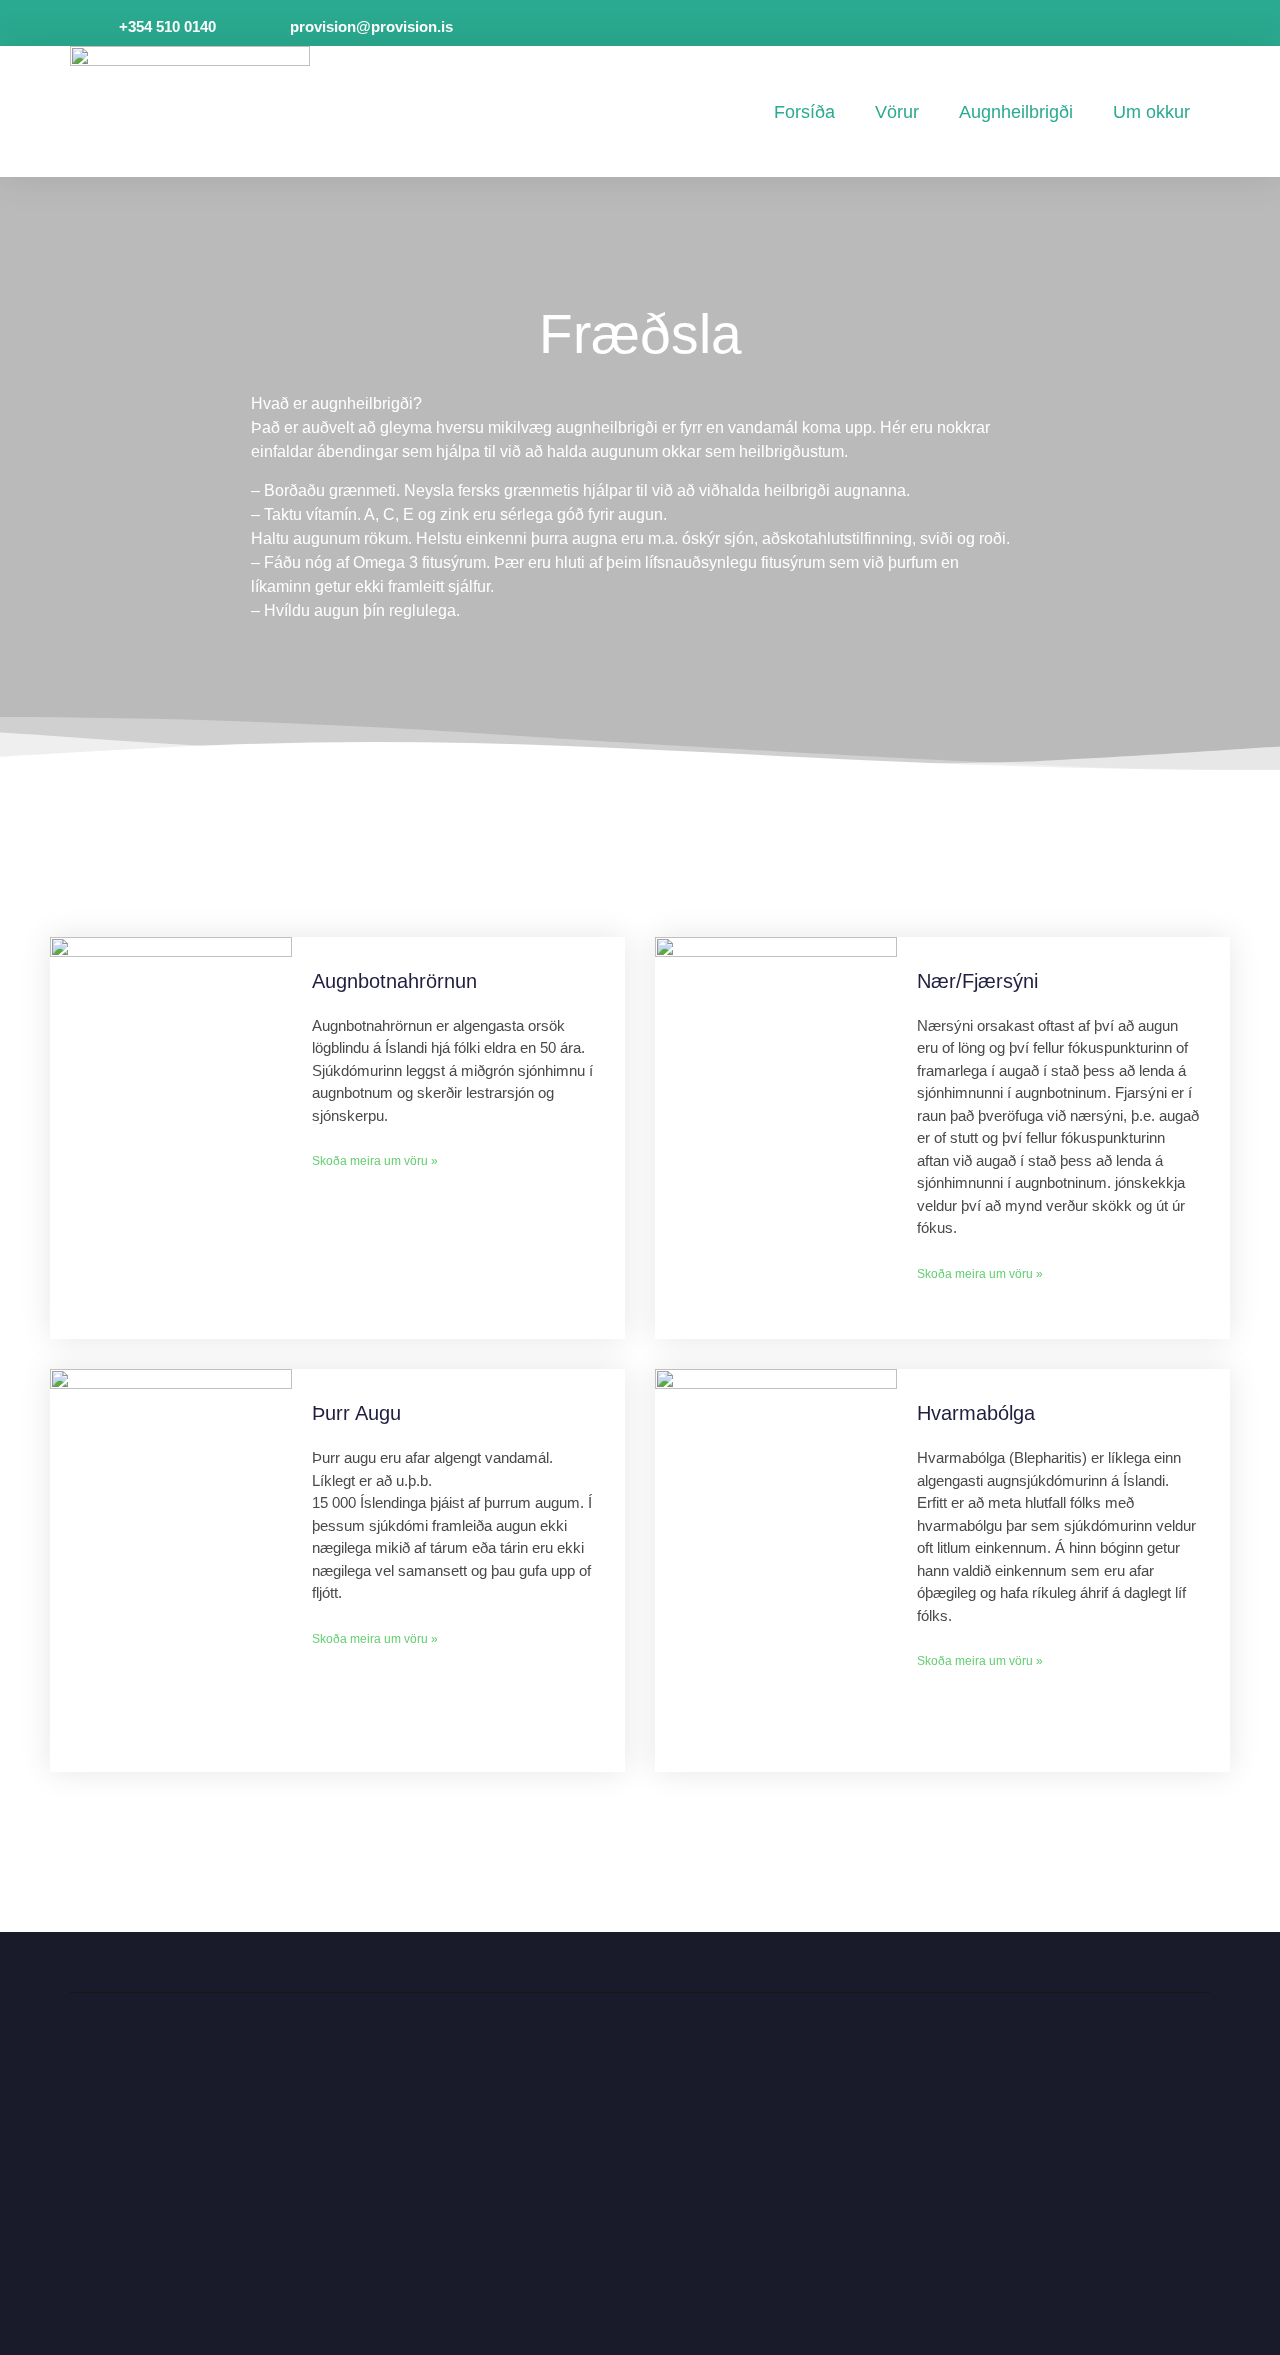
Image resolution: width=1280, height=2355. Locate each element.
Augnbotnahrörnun (394, 981)
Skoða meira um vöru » (375, 1161)
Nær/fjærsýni (977, 981)
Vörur (897, 112)
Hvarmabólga (976, 1413)
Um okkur (1151, 112)
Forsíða (804, 112)
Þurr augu (356, 1413)
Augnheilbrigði (1016, 112)
